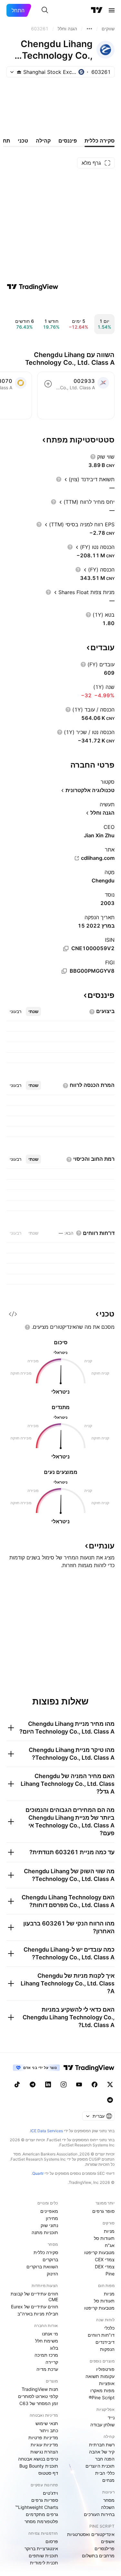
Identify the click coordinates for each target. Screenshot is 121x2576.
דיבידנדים (105, 2342)
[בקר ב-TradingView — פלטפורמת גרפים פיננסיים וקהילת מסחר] (33, 287)
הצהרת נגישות (44, 2452)
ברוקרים (50, 2259)
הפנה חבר (105, 2459)
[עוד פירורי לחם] (89, 29)
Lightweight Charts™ (37, 2507)
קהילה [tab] (43, 141)
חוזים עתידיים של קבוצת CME (34, 2297)
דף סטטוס (48, 2473)
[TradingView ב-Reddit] (110, 2100)
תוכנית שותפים (43, 2556)
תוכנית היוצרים (100, 2466)
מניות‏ (109, 2231)
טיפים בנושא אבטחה (38, 2459)
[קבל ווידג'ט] (13, 1314)
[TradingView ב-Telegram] (33, 2084)
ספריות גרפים (45, 2500)
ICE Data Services (47, 2131)
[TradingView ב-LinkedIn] (48, 2084)
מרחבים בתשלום (98, 2556)
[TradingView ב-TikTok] (17, 2084)
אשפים (108, 2541)
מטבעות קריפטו (99, 2252)
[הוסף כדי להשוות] (48, 384)
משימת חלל (47, 2341)
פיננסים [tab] (68, 141)
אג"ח (110, 2245)
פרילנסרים (105, 2548)
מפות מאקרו (102, 2390)
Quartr (38, 2173)
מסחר (109, 2500)
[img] (19, 72)
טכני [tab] (23, 141)
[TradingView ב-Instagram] (64, 2084)
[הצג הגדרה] (93, 457)
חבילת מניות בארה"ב (38, 2314)
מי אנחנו (50, 2334)
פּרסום (52, 2541)
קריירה (52, 2362)
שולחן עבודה (102, 2425)
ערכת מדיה (47, 2369)
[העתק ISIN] (66, 949)
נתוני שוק (49, 2225)
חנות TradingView (40, 2389)
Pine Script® (102, 2397)
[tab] (33, 1011)
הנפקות (107, 2349)
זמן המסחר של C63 (39, 2403)
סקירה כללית (46, 2252)
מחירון (52, 2218)
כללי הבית (105, 2473)
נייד (111, 2417)
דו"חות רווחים (101, 2335)
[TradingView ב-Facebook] (95, 2084)
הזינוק (52, 2274)
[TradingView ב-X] (110, 2084)
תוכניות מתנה (45, 2232)
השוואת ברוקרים (42, 2267)
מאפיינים (49, 2211)
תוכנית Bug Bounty (39, 2466)
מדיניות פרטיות (43, 2437)
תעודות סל (104, 2238)
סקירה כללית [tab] (100, 141)
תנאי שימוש (47, 2423)
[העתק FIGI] (64, 971)
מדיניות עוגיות (44, 2445)
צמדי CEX (105, 2259)
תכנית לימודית (44, 2563)
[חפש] (45, 10)
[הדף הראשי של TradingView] (97, 10)
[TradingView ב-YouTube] (79, 2084)
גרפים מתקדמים (42, 2514)
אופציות (107, 2383)
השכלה (108, 2507)
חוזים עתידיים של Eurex (35, 2307)
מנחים (108, 2480)
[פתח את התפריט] (112, 10)
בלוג (54, 2348)
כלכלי (109, 2328)
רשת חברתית (102, 2445)
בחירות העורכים (99, 2514)
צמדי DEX (105, 2267)
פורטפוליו (105, 2369)
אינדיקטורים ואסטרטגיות (91, 2534)
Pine (110, 2274)
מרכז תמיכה (46, 2355)
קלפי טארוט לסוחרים (38, 2396)
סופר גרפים (103, 2211)
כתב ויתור (49, 2430)
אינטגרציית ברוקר (41, 2548)
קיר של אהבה (102, 2452)
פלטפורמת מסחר (41, 2521)
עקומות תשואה (100, 2376)
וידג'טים (50, 2493)
